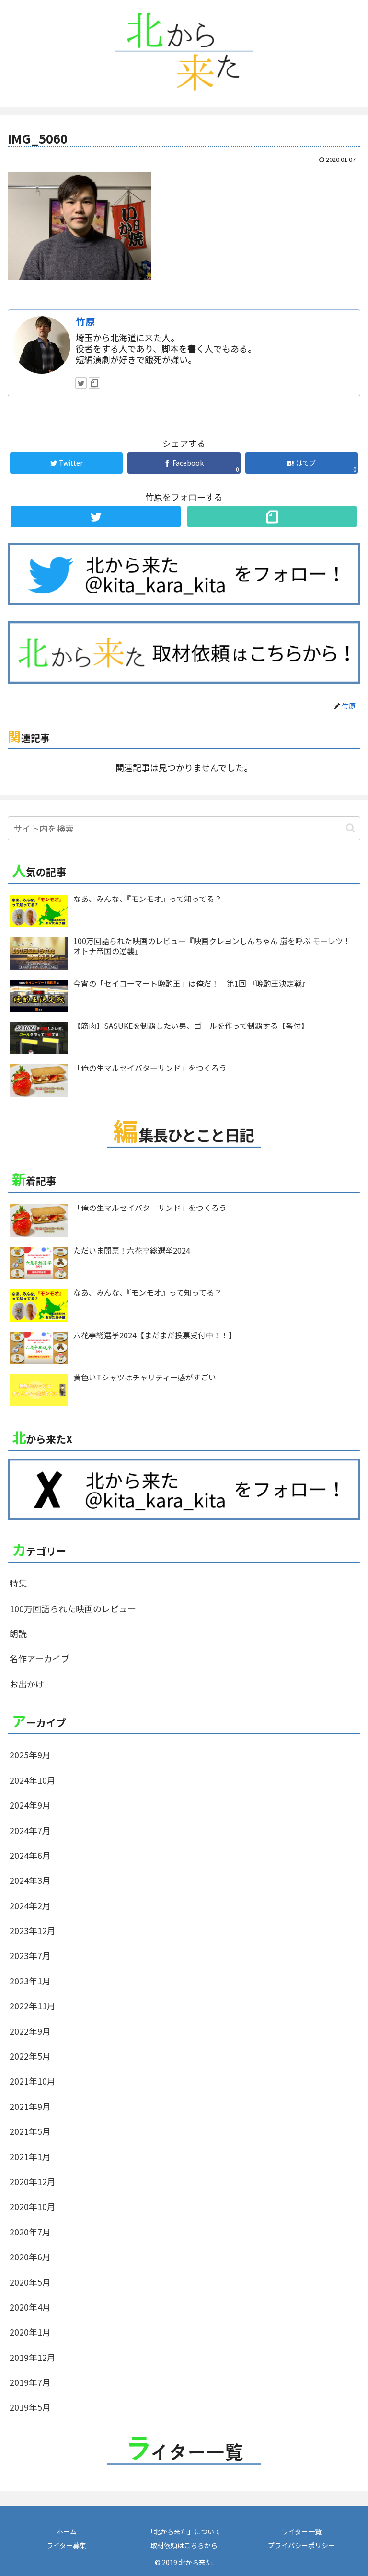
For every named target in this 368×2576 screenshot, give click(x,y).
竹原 (85, 321)
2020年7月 (30, 2232)
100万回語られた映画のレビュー (73, 1608)
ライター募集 (66, 2545)
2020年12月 (33, 2181)
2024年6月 (30, 1855)
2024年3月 (30, 1880)
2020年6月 (30, 2257)
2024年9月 (30, 1805)
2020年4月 (30, 2307)
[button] (351, 828)
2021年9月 (30, 2106)
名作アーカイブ (40, 1658)
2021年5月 (30, 2131)
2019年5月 (30, 2407)
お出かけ (27, 1684)
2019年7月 (30, 2382)
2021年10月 (33, 2081)
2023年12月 (33, 1930)
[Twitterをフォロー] (81, 383)
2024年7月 (30, 1830)
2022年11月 (33, 2006)
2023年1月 (30, 1981)
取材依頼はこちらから (184, 2545)
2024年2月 (30, 1905)
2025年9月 (30, 1755)
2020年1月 (30, 2332)
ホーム (67, 2531)
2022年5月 (30, 2056)
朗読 (18, 1633)
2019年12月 (33, 2357)
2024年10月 (33, 1780)
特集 (18, 1583)
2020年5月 (30, 2282)
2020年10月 (33, 2206)
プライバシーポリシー (301, 2545)
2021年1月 (30, 2156)
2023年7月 (30, 1955)
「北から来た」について (184, 2531)
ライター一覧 (302, 2531)
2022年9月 (30, 2031)
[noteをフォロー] (94, 383)
